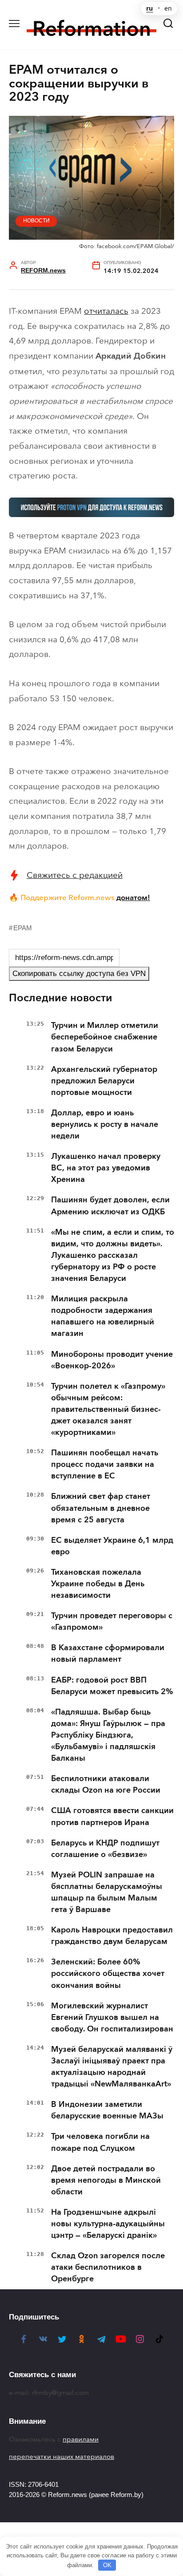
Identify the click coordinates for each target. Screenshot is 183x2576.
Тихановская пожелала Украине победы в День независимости (98, 1584)
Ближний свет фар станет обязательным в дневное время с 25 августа (101, 1508)
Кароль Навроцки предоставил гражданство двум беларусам (112, 1936)
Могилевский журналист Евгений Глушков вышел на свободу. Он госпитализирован (112, 2017)
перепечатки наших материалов (62, 2457)
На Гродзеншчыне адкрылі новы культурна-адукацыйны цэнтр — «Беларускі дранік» (108, 2224)
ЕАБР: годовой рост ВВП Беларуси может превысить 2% (112, 1686)
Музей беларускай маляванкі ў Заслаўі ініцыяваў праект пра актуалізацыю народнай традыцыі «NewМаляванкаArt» (112, 2066)
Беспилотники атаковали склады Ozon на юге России (106, 1784)
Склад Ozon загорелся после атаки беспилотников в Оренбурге (108, 2267)
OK (107, 2565)
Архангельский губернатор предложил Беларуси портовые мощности (104, 1081)
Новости (36, 221)
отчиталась (106, 311)
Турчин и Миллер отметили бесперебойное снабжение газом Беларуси (105, 1037)
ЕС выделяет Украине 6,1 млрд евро (112, 1546)
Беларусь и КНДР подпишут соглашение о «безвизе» (105, 1849)
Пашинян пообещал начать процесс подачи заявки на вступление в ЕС (105, 1464)
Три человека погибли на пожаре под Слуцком (100, 2142)
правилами (81, 2439)
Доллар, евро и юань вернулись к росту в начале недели (105, 1124)
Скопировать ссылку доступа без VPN (79, 974)
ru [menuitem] (149, 8)
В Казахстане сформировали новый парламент (108, 1653)
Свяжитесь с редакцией (75, 875)
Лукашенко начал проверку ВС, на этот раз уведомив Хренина (106, 1168)
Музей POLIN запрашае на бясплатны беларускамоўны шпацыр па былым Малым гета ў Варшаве (107, 1892)
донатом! (133, 897)
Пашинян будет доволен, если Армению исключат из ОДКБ (110, 1205)
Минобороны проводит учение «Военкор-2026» (112, 1360)
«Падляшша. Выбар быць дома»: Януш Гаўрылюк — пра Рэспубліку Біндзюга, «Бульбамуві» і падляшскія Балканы (108, 1735)
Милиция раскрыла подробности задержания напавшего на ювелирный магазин (103, 1316)
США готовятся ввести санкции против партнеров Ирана (112, 1816)
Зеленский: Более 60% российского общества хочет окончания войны (108, 1973)
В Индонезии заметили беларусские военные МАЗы (107, 2110)
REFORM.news (43, 271)
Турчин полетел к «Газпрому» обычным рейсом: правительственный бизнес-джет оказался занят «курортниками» (108, 1409)
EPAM (23, 928)
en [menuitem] (168, 8)
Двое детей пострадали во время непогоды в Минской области (106, 2180)
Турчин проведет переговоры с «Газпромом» (112, 1621)
